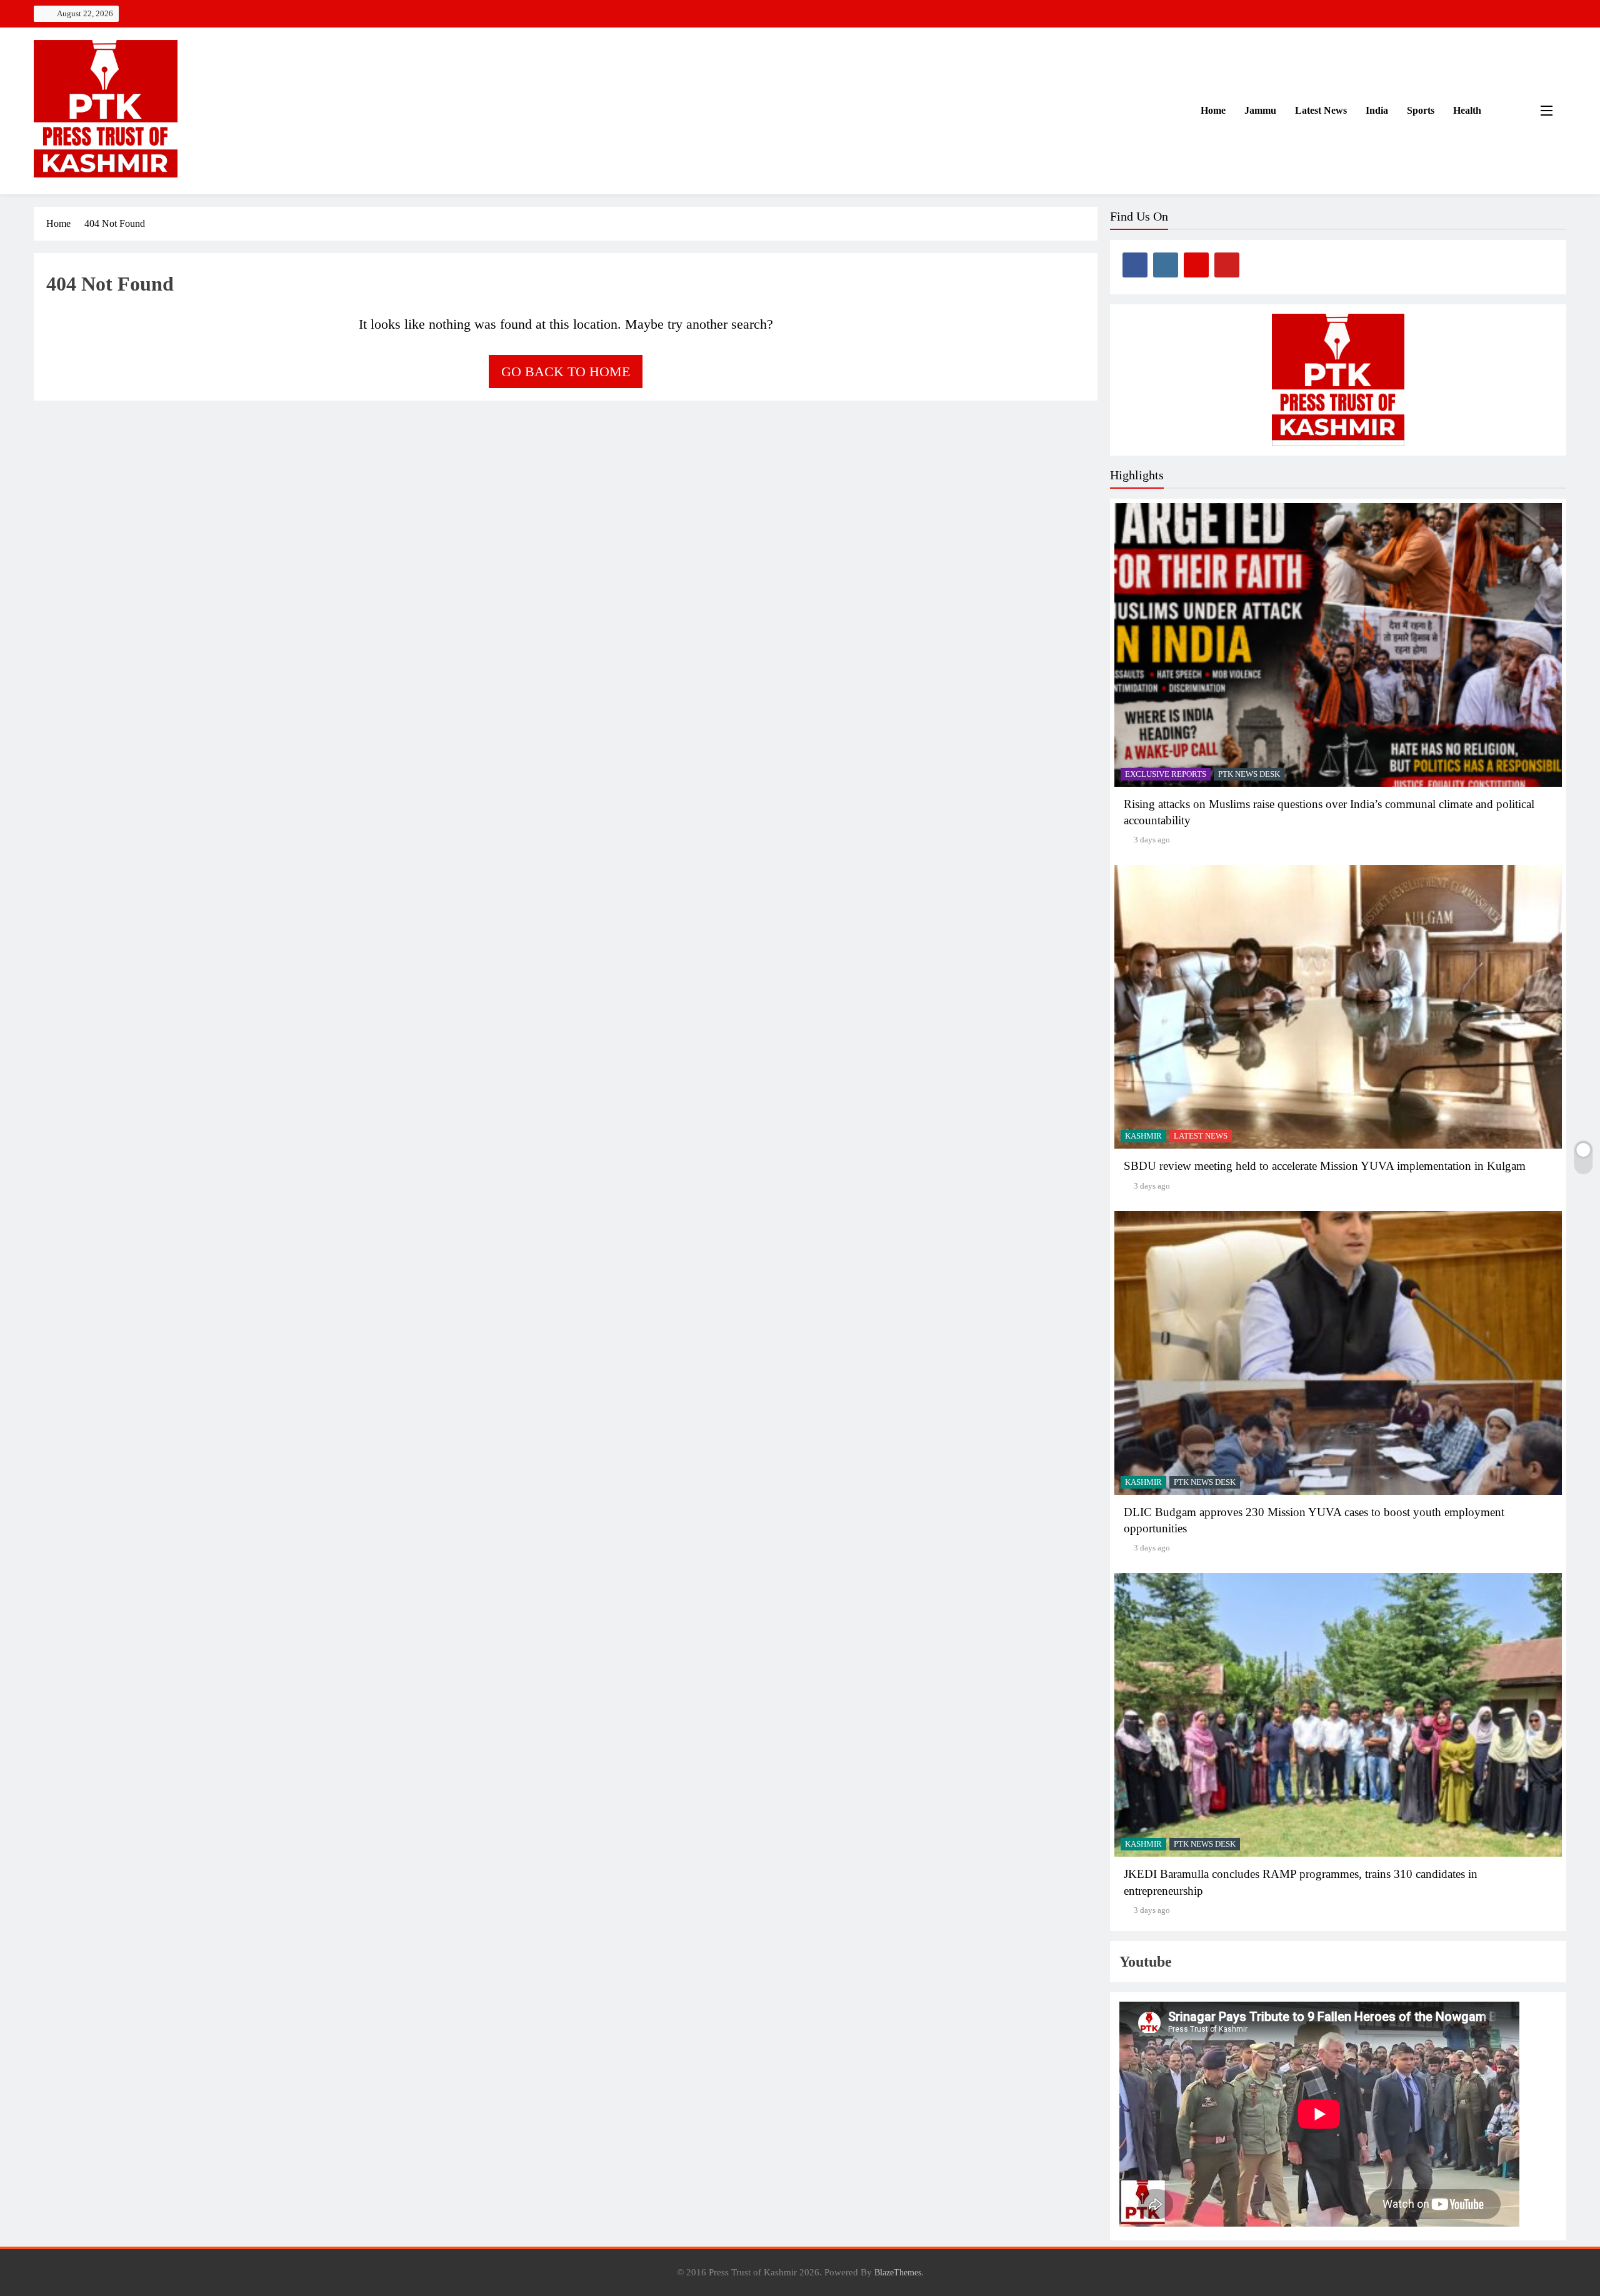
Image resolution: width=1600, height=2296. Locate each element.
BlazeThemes (898, 2272)
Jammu (1260, 110)
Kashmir (1143, 1136)
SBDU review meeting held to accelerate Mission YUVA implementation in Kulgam (1325, 1166)
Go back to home (566, 372)
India (1377, 110)
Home (1212, 110)
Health (1467, 110)
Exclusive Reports (1166, 774)
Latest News (1321, 110)
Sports (1421, 110)
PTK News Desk (1249, 774)
